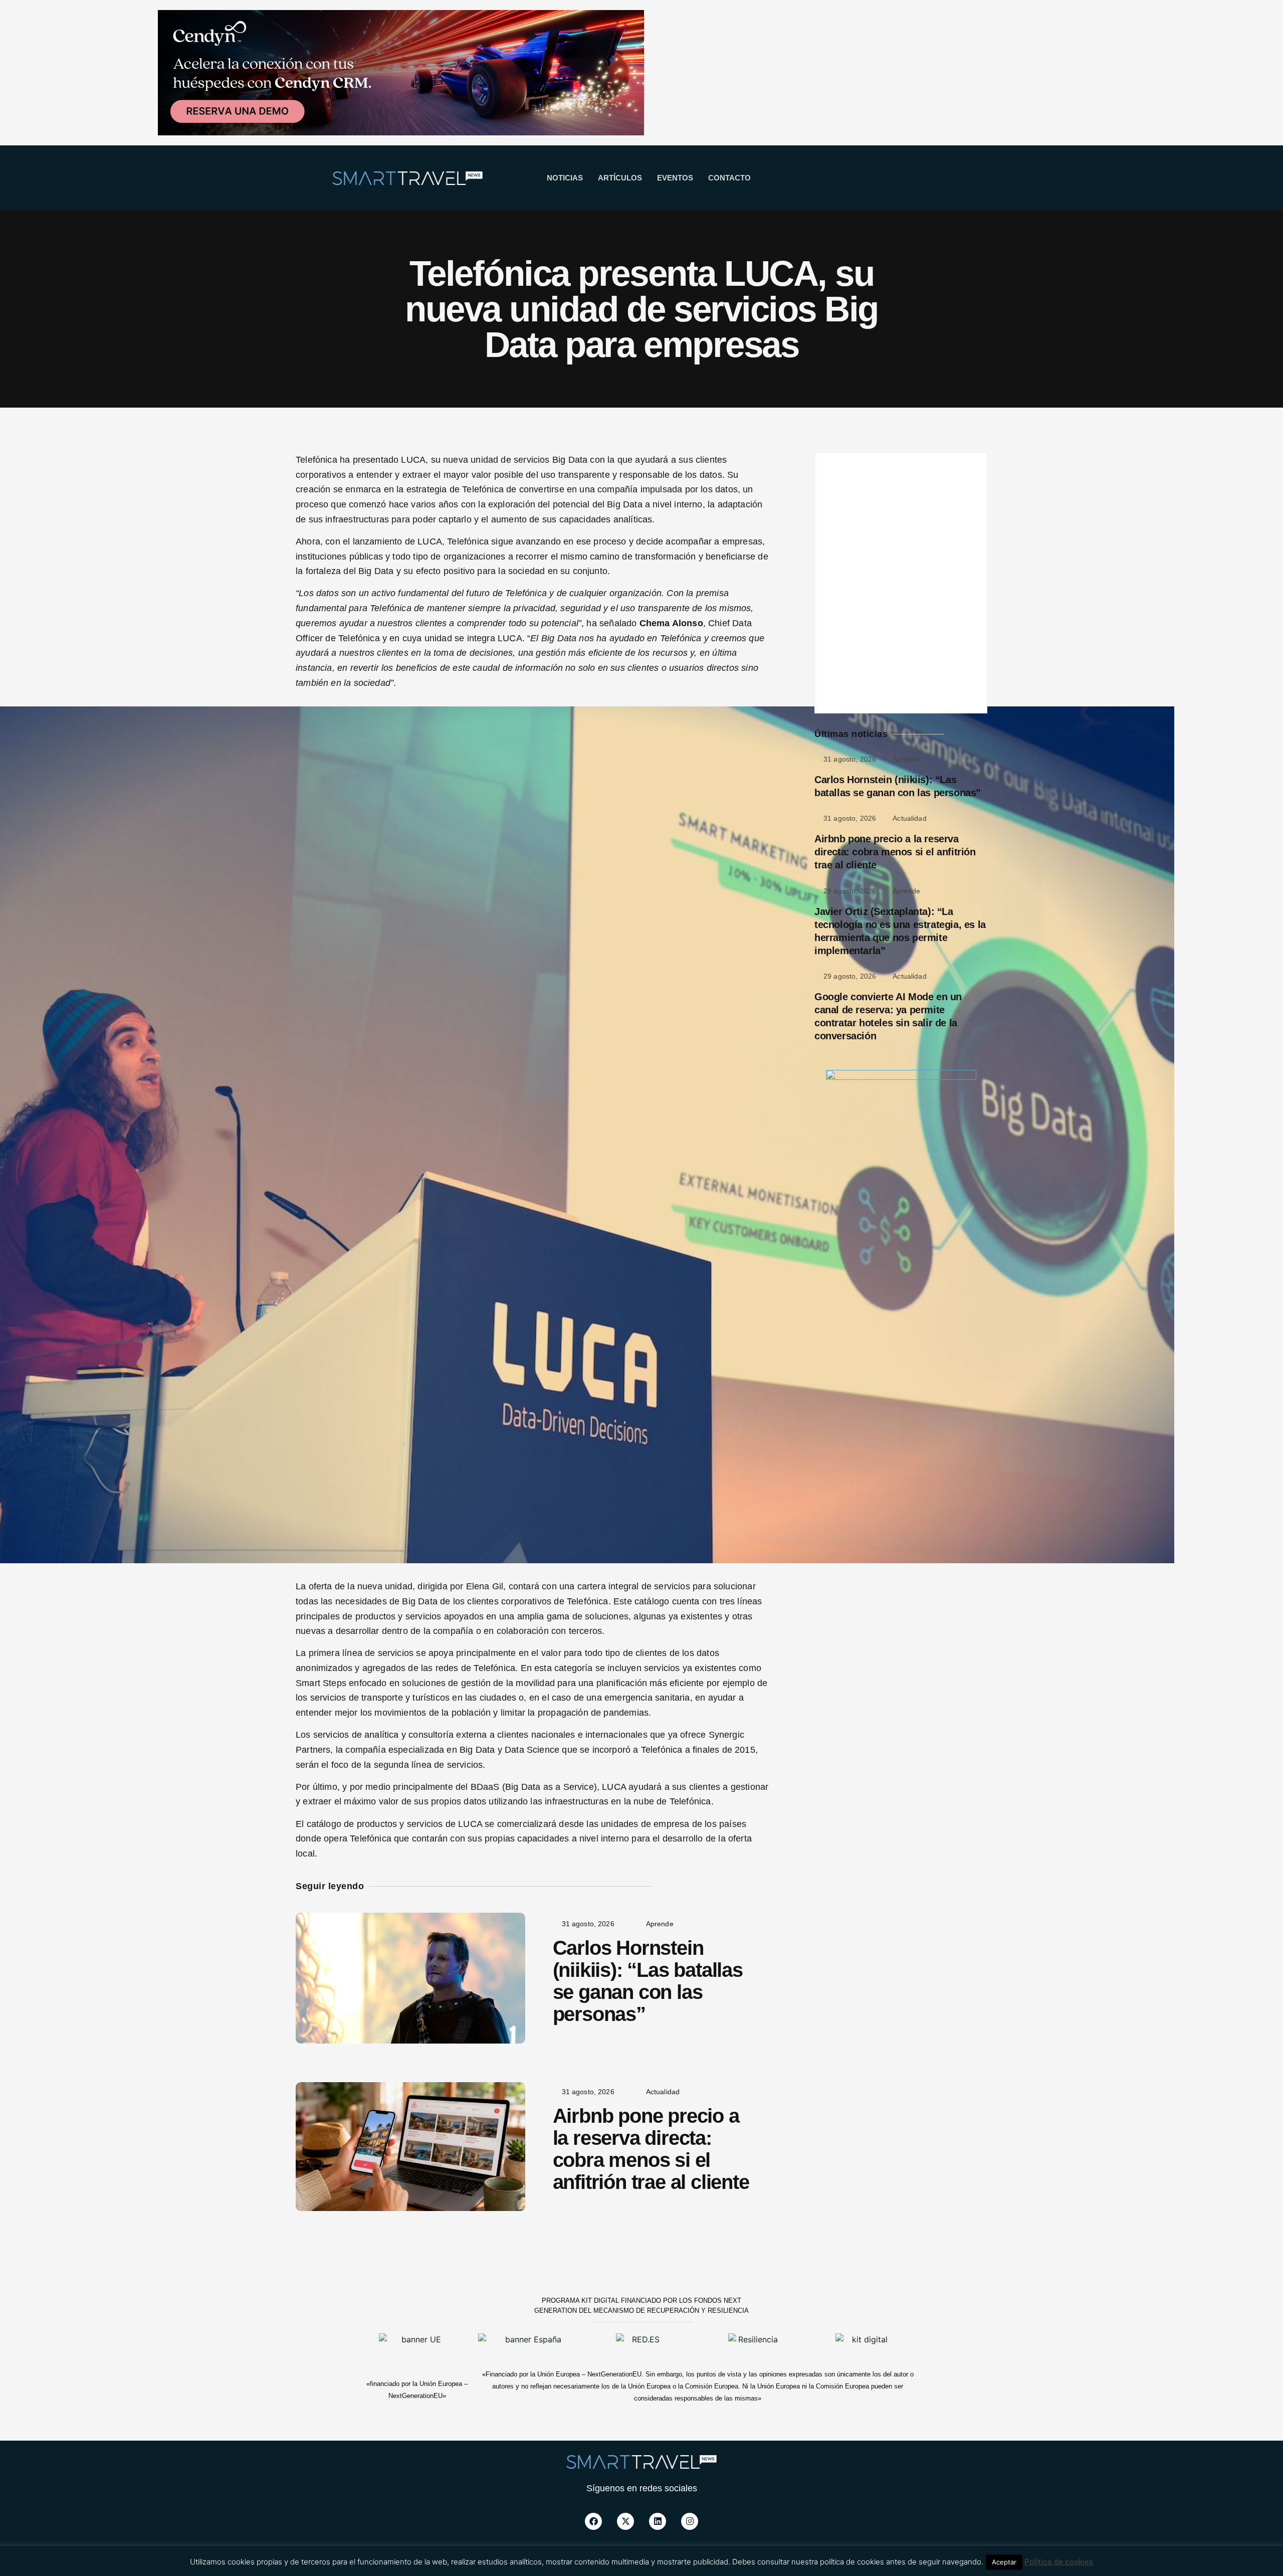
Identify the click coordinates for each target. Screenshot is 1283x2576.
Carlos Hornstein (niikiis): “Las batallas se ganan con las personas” (648, 1981)
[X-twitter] (625, 2521)
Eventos (675, 178)
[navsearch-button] (876, 178)
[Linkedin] (658, 2521)
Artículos (620, 178)
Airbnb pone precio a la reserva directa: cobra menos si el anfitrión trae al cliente (651, 2149)
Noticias (565, 178)
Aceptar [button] (1004, 2562)
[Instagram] (690, 2521)
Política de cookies (1059, 2562)
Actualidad (663, 2092)
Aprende (660, 1924)
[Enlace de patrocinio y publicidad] (401, 74)
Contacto (729, 178)
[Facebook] (593, 2521)
